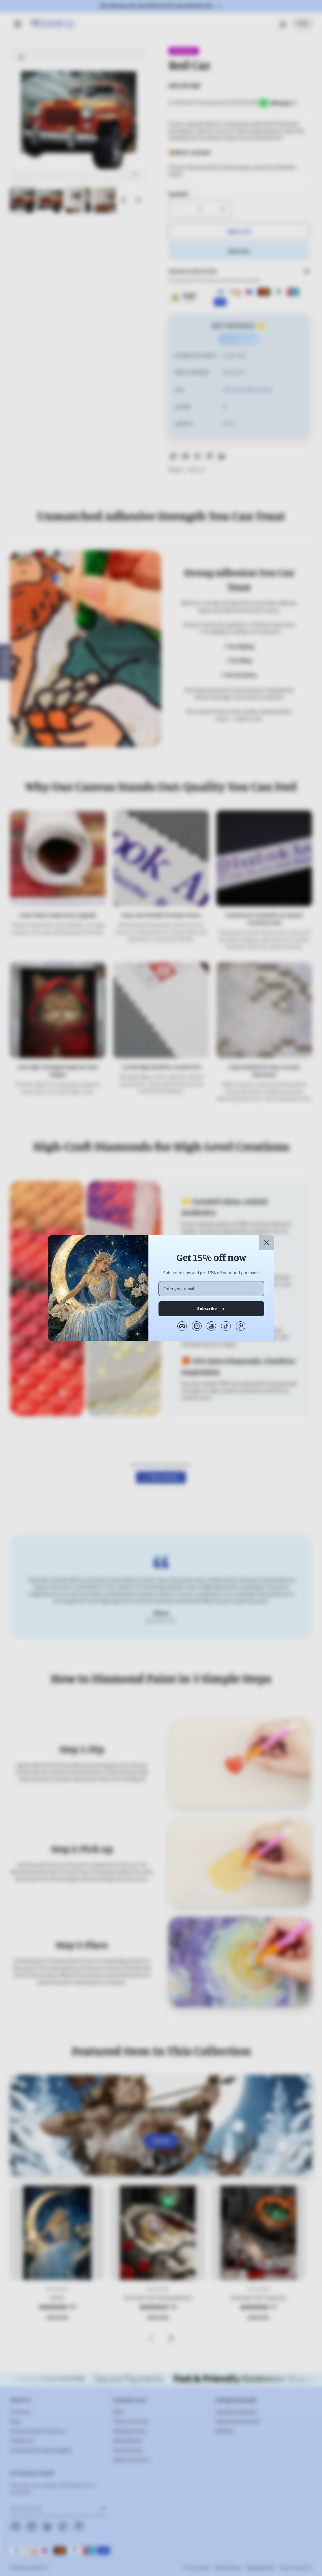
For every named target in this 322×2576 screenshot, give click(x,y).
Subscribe (207, 1309)
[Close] (267, 1243)
